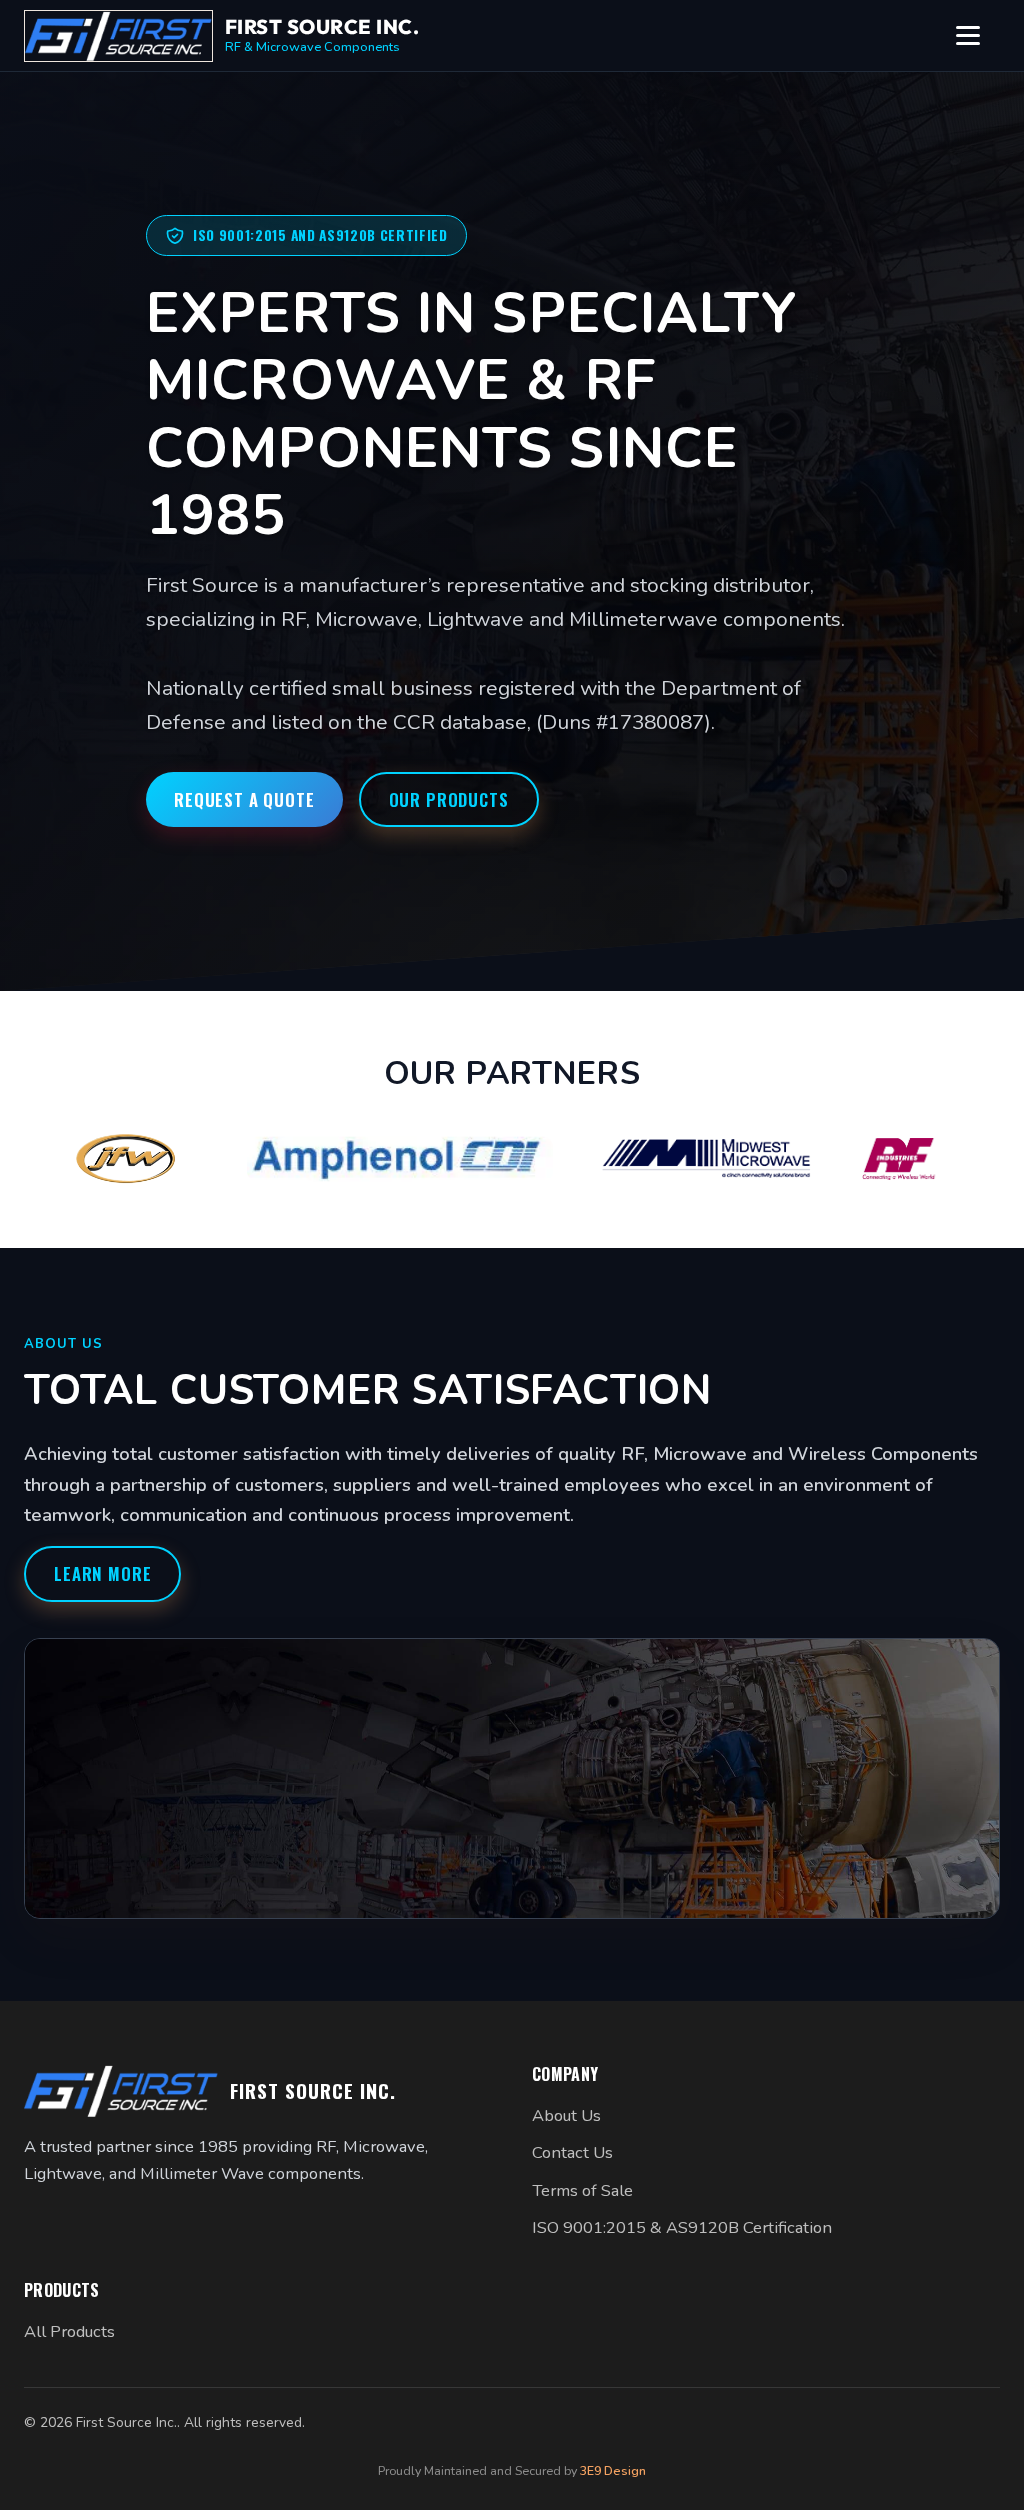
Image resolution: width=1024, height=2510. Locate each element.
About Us (566, 2115)
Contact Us (572, 2152)
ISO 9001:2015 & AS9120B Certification (682, 2227)
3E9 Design (613, 2470)
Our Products (449, 799)
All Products (69, 2331)
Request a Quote (244, 799)
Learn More (102, 1573)
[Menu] (978, 36)
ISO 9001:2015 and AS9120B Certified (320, 235)
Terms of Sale (582, 2190)
